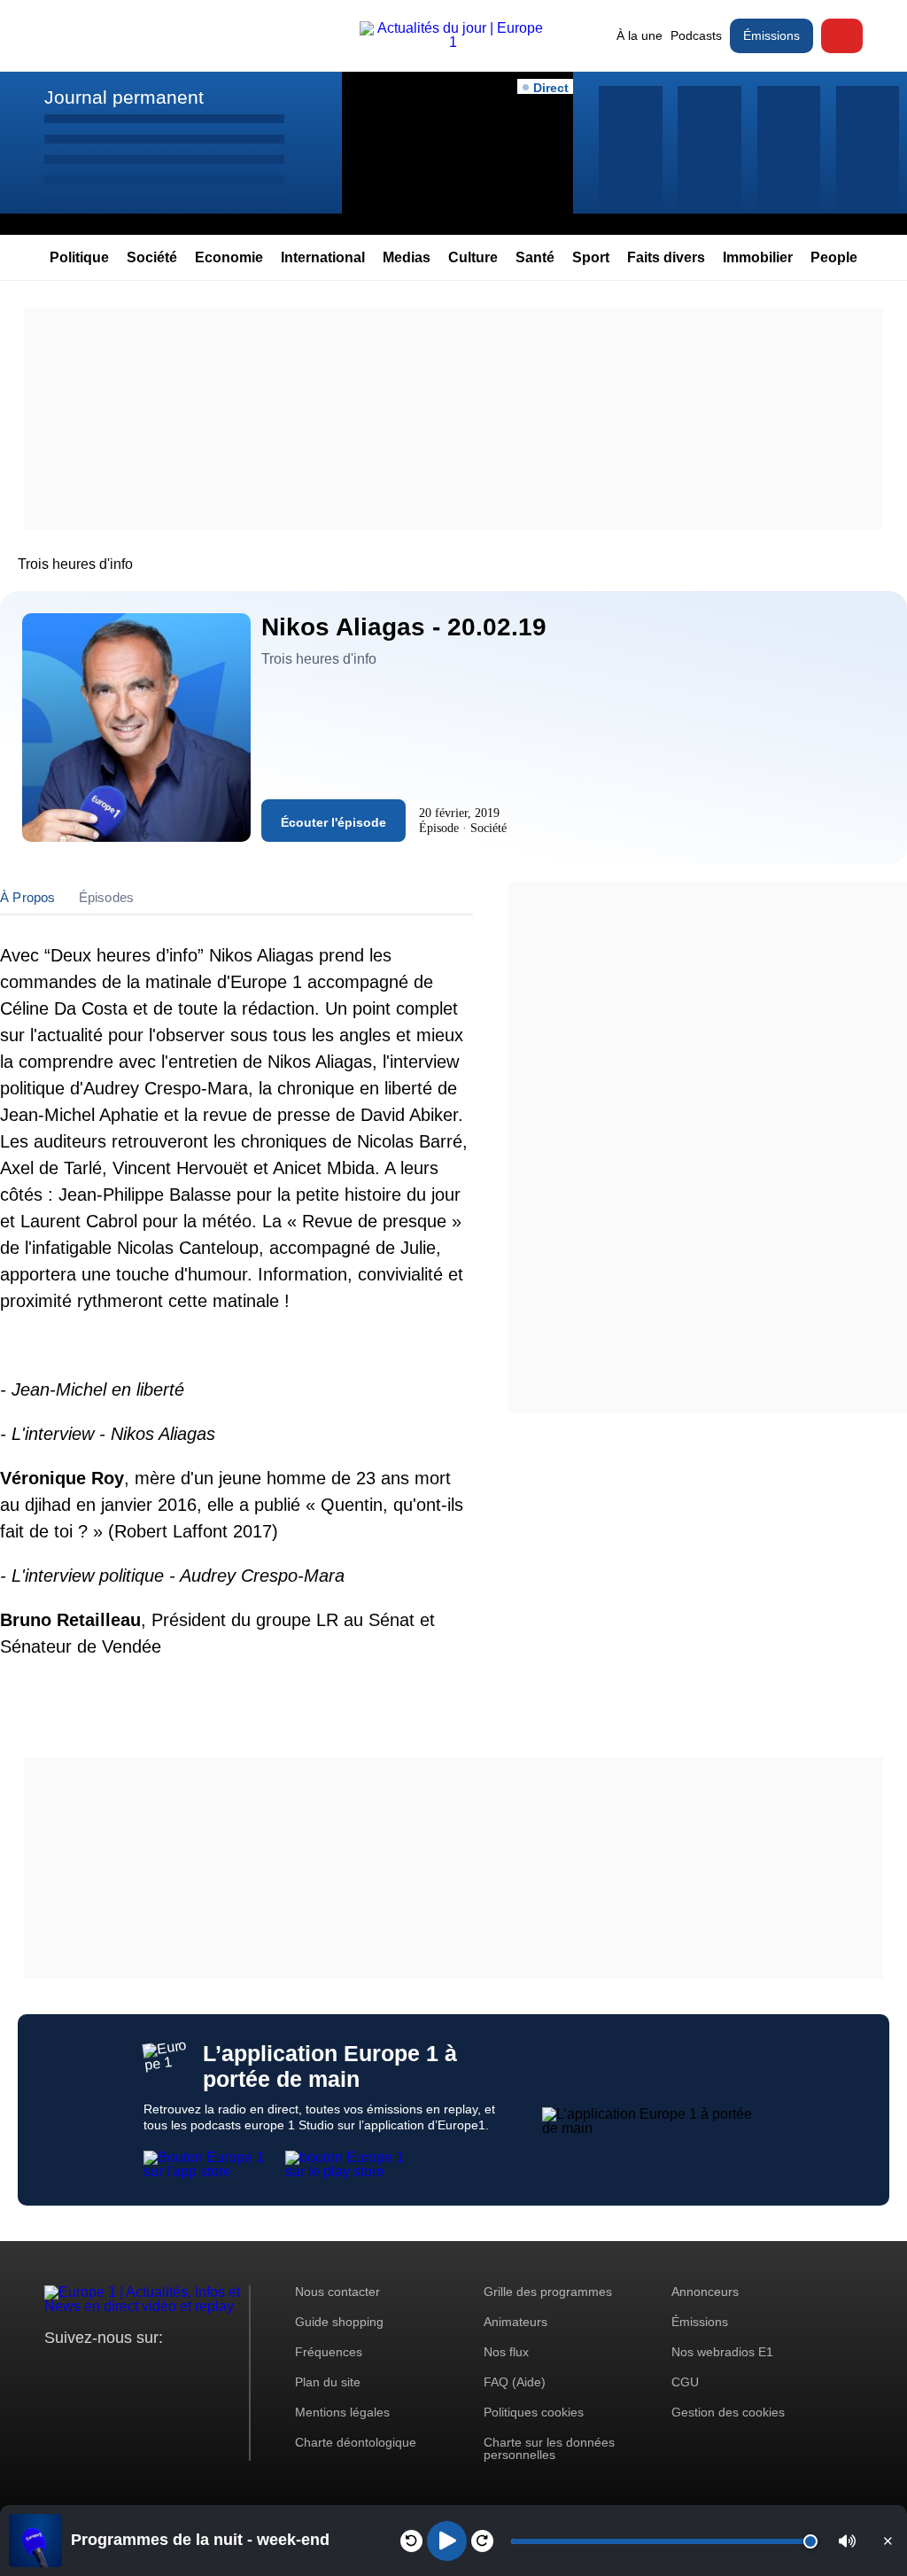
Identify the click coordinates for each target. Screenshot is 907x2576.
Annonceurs (705, 2292)
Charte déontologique (356, 2442)
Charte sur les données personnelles (549, 2448)
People (834, 257)
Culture (473, 257)
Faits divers (666, 257)
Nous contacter (337, 2292)
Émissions (771, 35)
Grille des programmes (548, 2292)
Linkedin (206, 2371)
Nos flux (506, 2352)
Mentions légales (342, 2412)
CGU (685, 2382)
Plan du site (328, 2382)
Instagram (85, 2371)
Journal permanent (124, 97)
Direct (842, 36)
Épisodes (107, 897)
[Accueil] (453, 42)
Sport (591, 257)
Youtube (146, 2371)
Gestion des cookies (728, 2412)
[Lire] (447, 2541)
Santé (535, 257)
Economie (229, 257)
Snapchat (176, 2371)
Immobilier (758, 257)
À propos (28, 897)
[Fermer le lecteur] (888, 2541)
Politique (79, 257)
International (323, 257)
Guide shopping (339, 2322)
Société (152, 257)
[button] (847, 2541)
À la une (640, 35)
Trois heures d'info (75, 564)
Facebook (116, 2371)
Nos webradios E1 (722, 2352)
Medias (407, 257)
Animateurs (516, 2322)
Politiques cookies (534, 2412)
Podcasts (696, 35)
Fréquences (329, 2352)
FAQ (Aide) (515, 2382)
